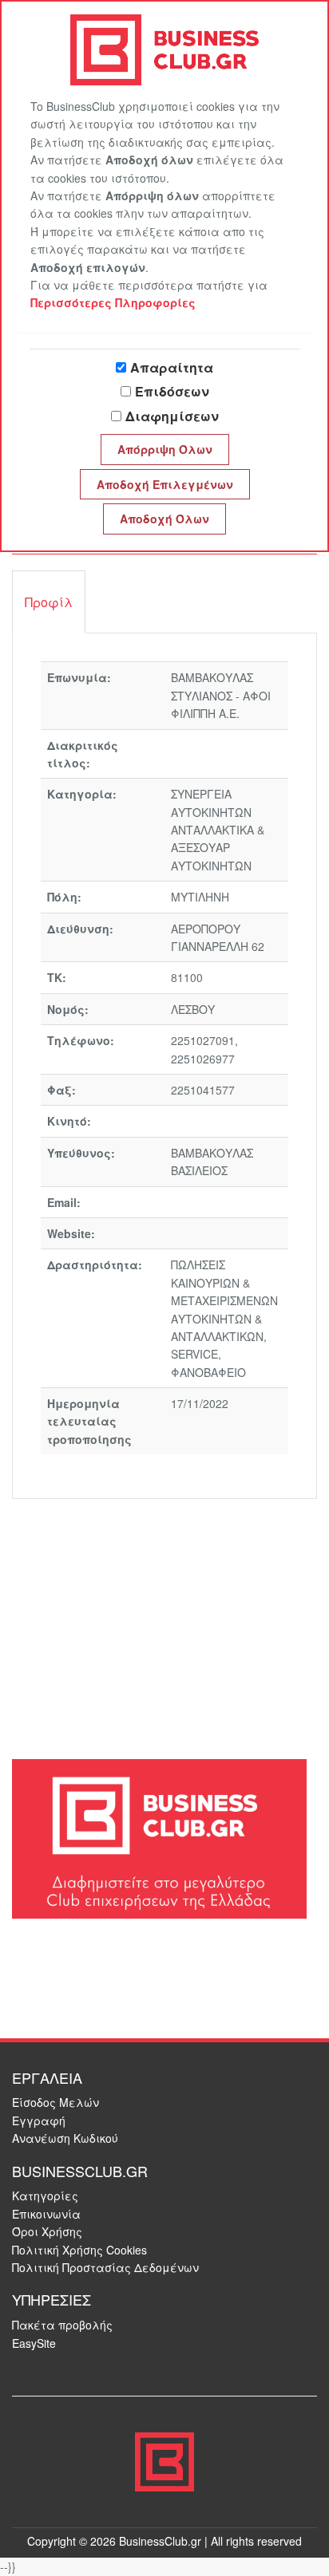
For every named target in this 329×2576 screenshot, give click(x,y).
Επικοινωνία (46, 2214)
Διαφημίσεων (172, 416)
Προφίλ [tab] (49, 602)
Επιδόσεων (172, 391)
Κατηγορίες (45, 2195)
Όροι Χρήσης (47, 2231)
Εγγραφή (39, 2120)
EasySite (34, 2343)
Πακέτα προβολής (62, 2325)
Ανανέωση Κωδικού (65, 2138)
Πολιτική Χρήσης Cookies (79, 2250)
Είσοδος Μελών (55, 2102)
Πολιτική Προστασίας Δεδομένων (105, 2267)
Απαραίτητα (172, 367)
